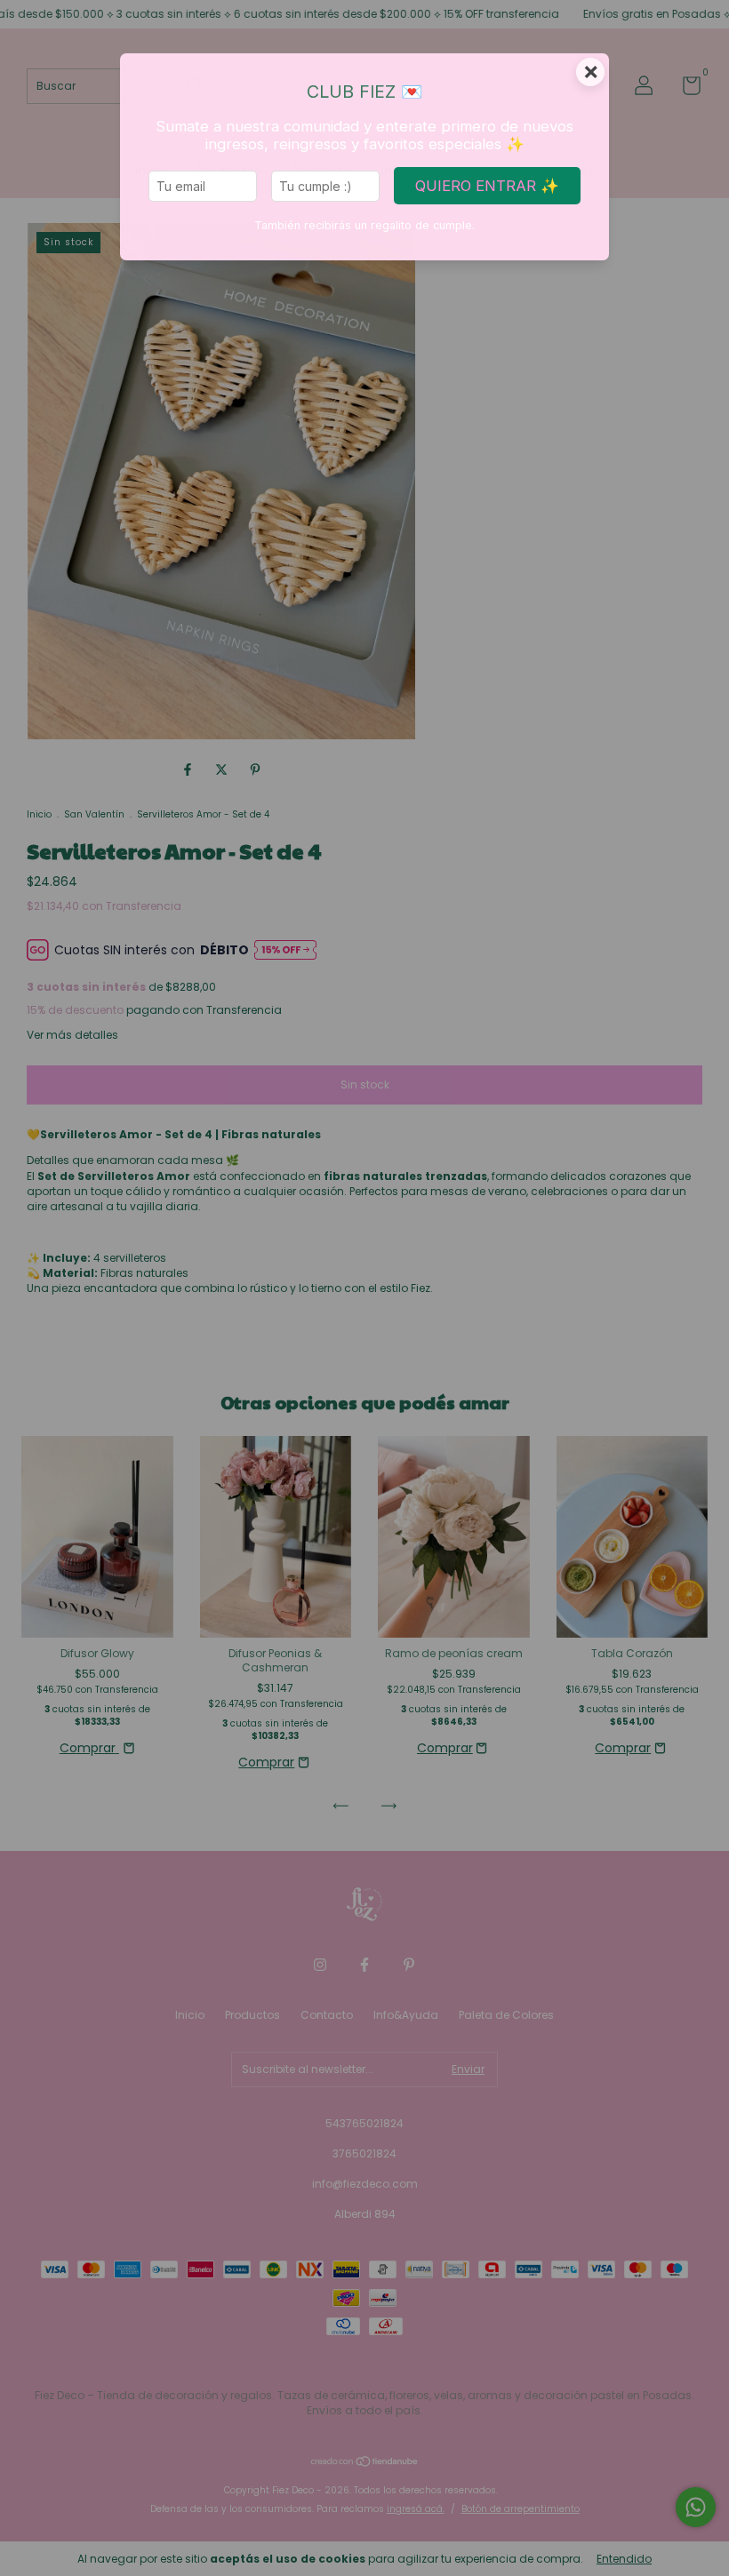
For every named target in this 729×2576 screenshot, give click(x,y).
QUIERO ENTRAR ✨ (487, 186)
